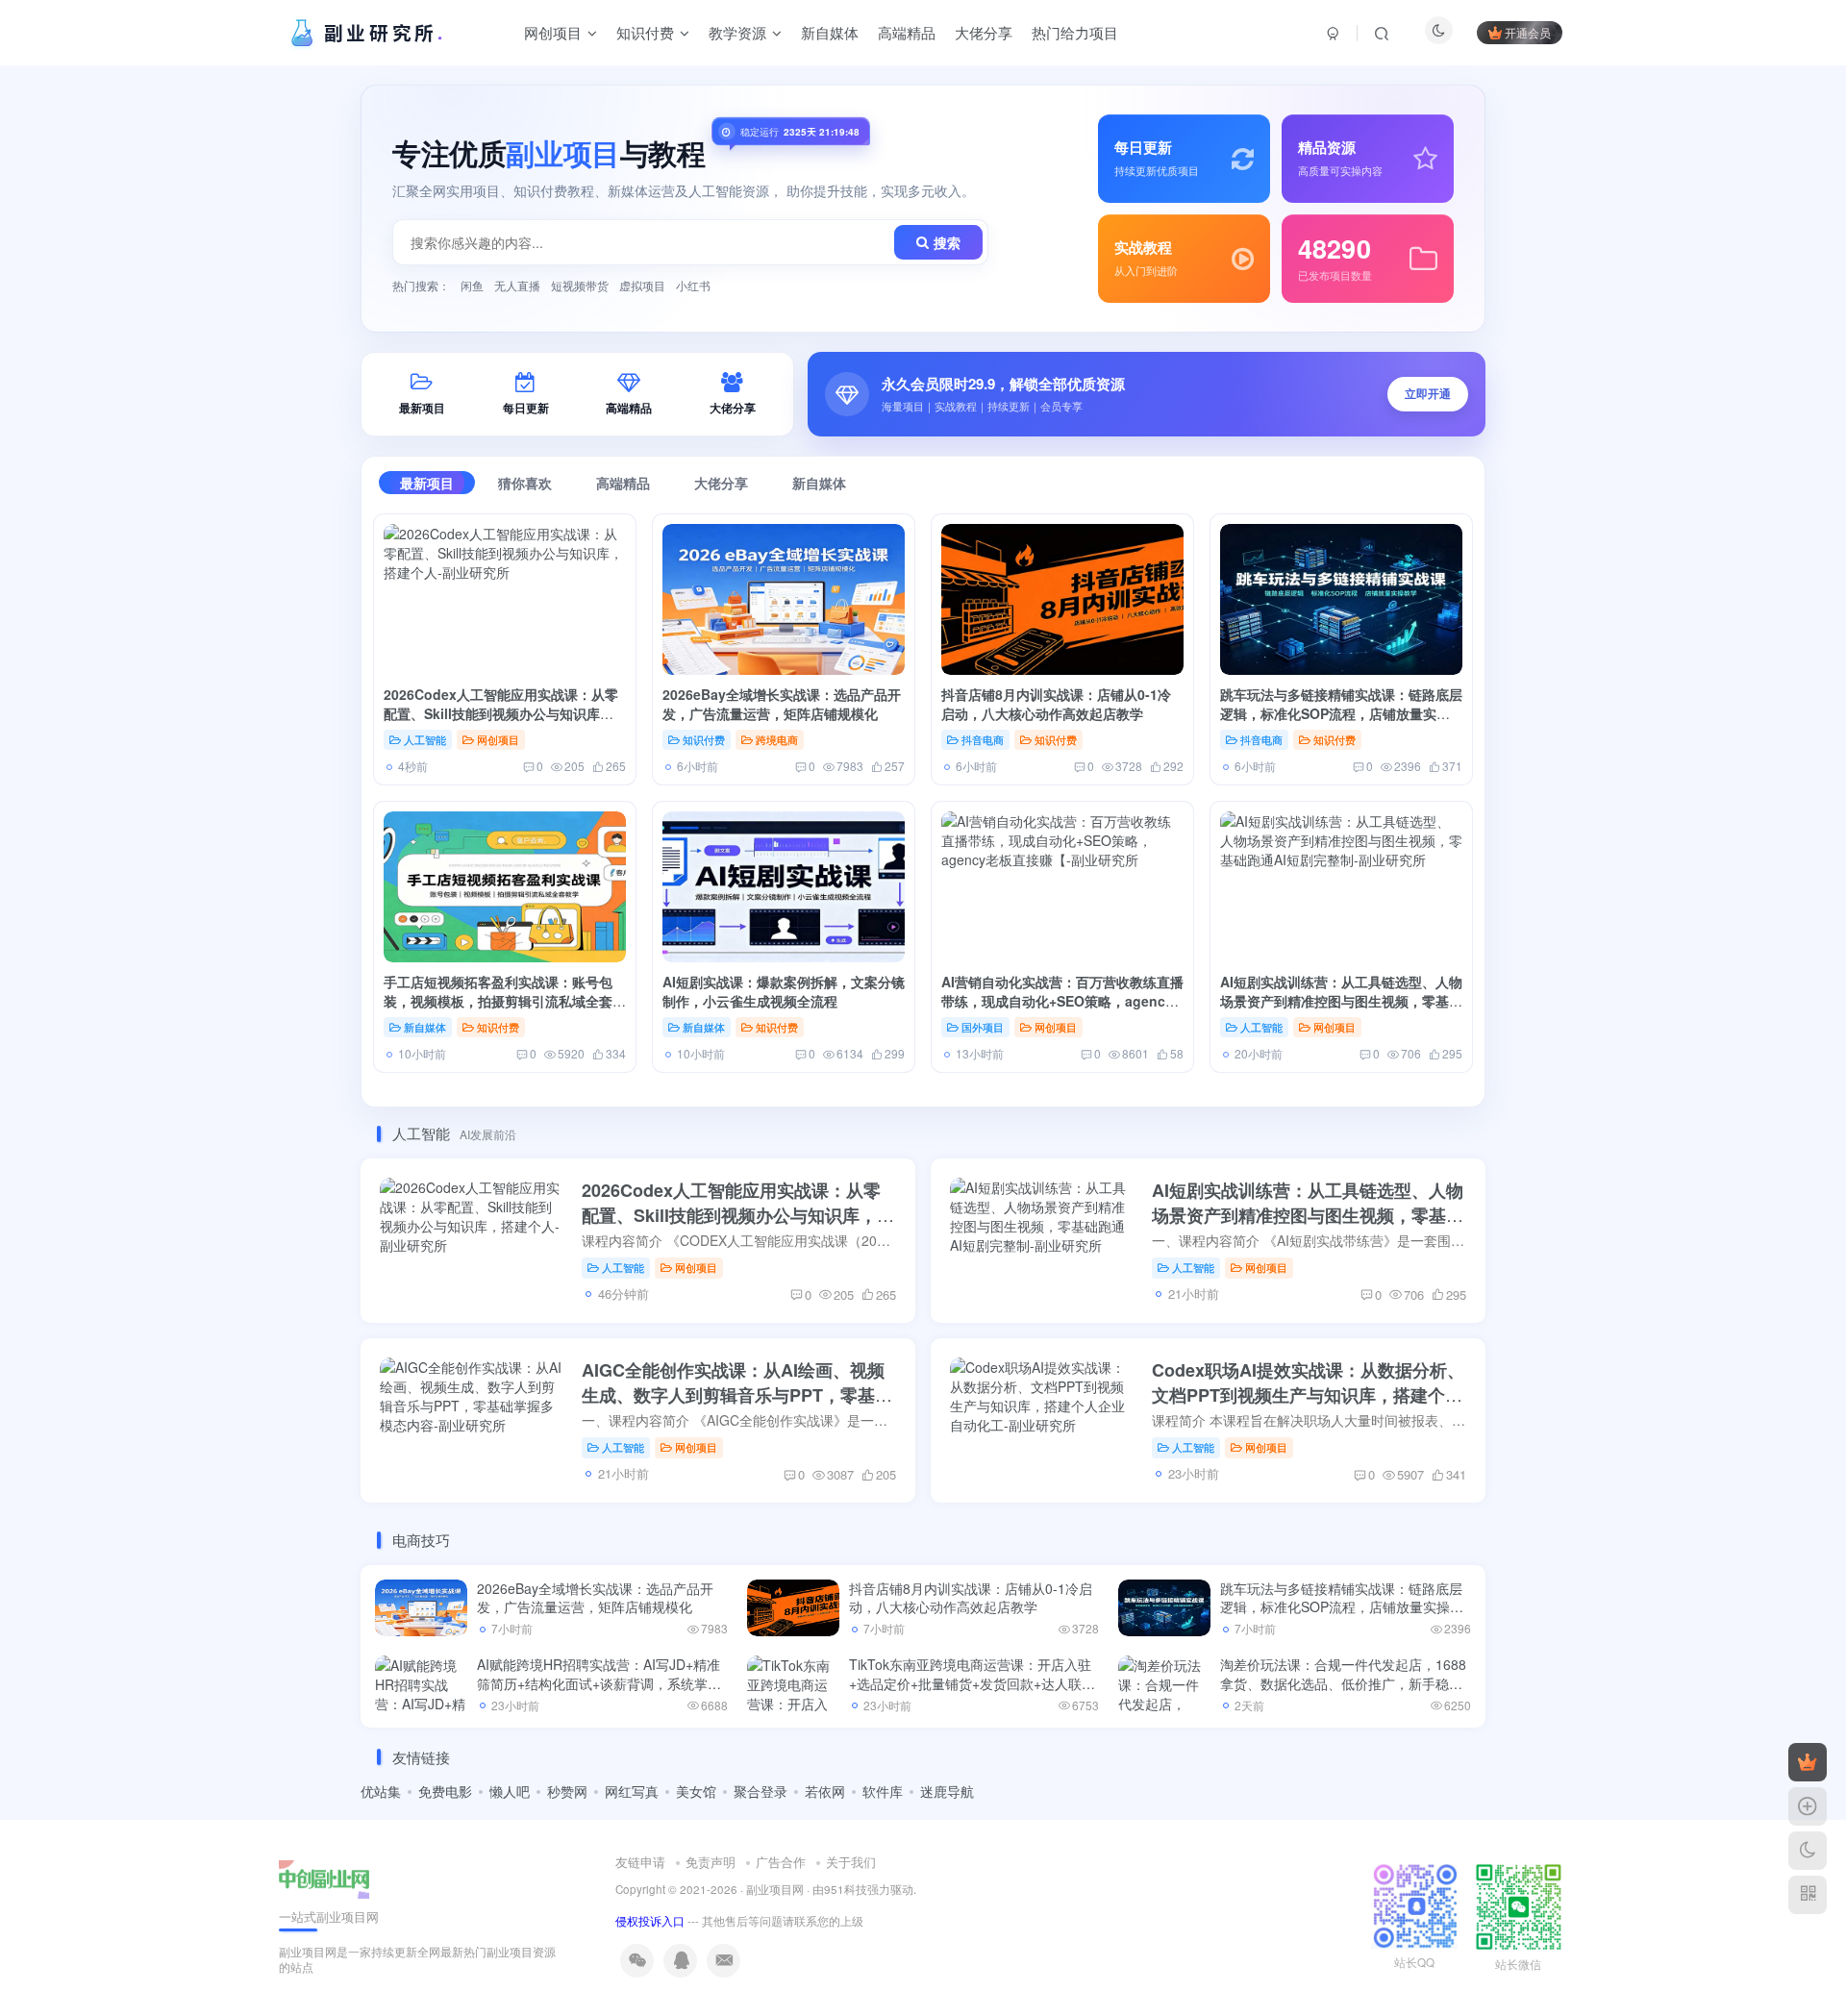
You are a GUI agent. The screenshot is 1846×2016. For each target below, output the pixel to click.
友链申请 (640, 1862)
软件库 (883, 1791)
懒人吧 (510, 1791)
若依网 (825, 1791)
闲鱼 (472, 285)
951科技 (846, 1889)
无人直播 (517, 285)
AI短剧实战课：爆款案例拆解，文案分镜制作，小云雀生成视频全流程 (784, 991)
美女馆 (696, 1791)
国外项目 (983, 1027)
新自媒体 (819, 483)
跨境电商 (777, 739)
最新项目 (427, 483)
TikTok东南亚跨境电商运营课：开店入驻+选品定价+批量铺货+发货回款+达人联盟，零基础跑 (970, 1683)
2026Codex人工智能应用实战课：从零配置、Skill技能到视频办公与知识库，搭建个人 (501, 714)
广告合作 (781, 1862)
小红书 (693, 285)
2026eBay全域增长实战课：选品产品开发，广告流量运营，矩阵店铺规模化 (782, 704)
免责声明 (711, 1862)
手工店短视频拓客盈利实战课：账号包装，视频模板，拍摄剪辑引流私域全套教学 (505, 1001)
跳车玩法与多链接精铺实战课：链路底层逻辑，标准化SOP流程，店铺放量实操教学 (1341, 714)
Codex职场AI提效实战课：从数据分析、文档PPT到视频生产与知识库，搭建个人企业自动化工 (1308, 1395)
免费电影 (445, 1791)
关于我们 (851, 1862)
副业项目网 (775, 1889)
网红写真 (632, 1791)
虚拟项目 (642, 285)
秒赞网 (567, 1791)
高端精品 (623, 483)
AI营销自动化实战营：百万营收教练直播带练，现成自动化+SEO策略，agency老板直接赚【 (1062, 1001)
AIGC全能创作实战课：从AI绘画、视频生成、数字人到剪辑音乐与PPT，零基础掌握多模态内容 (737, 1395)
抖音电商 (983, 739)
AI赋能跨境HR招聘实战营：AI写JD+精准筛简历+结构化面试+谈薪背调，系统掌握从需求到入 (599, 1683)
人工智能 (425, 739)
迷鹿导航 (947, 1791)
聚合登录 (761, 1791)
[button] (1147, 394)
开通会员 (1528, 32)
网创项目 (498, 739)
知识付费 (704, 739)
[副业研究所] (324, 1877)
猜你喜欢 (525, 483)
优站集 (381, 1791)
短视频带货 (580, 285)
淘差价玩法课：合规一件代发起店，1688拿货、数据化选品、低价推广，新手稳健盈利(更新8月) (1343, 1683)
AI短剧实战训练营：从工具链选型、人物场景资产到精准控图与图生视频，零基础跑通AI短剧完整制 (1341, 1001)
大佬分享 (721, 483)
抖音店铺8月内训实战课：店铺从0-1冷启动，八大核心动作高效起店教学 (1056, 704)
